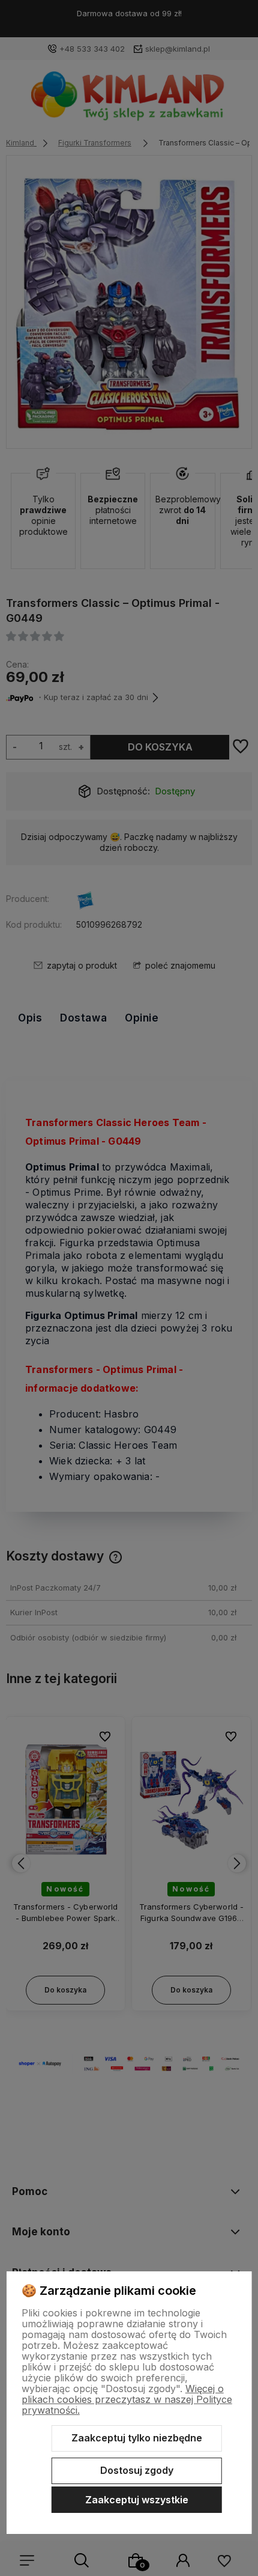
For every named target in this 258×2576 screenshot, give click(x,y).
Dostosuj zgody (137, 2470)
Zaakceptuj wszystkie (137, 2500)
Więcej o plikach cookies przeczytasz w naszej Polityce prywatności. (127, 2399)
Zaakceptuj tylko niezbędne (137, 2438)
